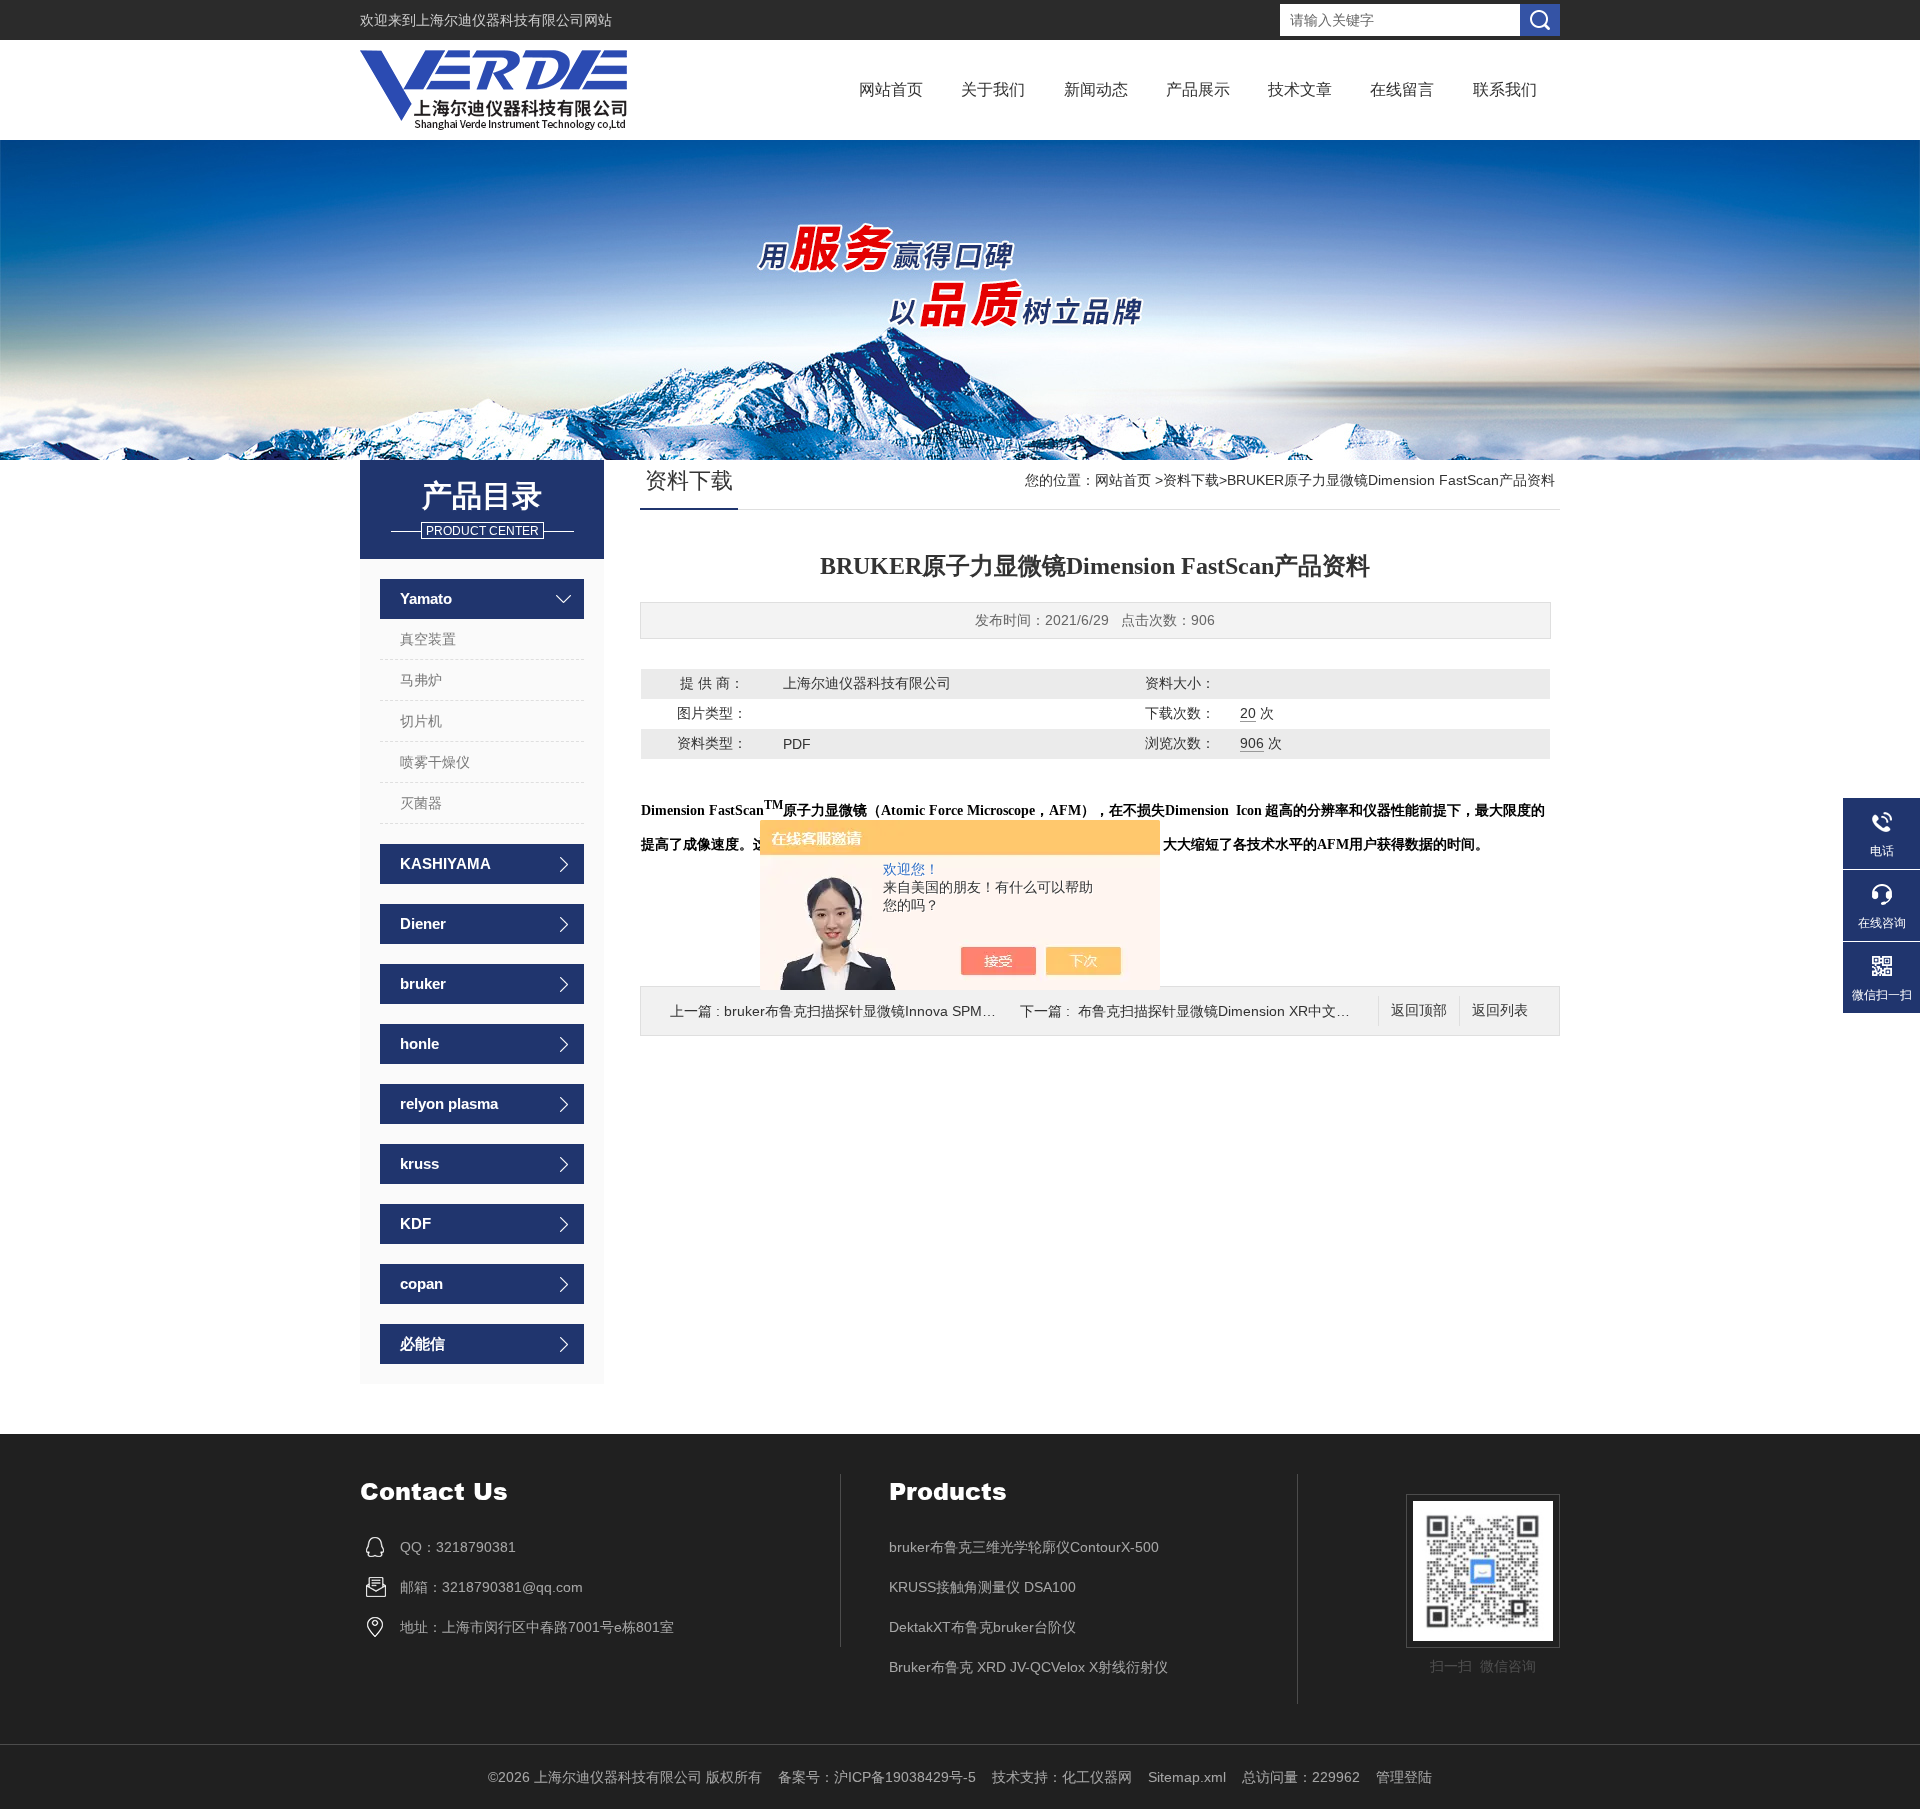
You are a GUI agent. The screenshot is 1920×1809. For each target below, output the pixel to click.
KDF (415, 1223)
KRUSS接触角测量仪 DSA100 (982, 1587)
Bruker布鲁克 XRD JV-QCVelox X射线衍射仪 (1028, 1667)
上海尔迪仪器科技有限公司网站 (514, 20)
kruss (419, 1163)
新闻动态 (1096, 89)
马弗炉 (421, 680)
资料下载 (1191, 480)
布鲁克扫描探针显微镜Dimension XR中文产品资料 (1235, 1011)
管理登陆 (1404, 1777)
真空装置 (428, 639)
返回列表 (1500, 1010)
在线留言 (1402, 89)
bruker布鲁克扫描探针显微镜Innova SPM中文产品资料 (895, 1011)
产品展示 (1198, 89)
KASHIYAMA (445, 863)
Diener (423, 923)
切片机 (421, 721)
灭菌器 (421, 803)
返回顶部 (1419, 1010)
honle (419, 1043)
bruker (423, 983)
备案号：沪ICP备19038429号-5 (877, 1777)
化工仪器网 (1097, 1777)
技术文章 (1300, 89)
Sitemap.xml (1187, 1777)
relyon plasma (449, 1103)
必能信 (422, 1343)
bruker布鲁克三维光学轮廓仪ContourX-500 (1024, 1547)
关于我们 (993, 89)
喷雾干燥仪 (435, 762)
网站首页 (891, 89)
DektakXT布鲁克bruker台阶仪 (982, 1627)
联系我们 (1505, 89)
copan (421, 1283)
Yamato (426, 598)
